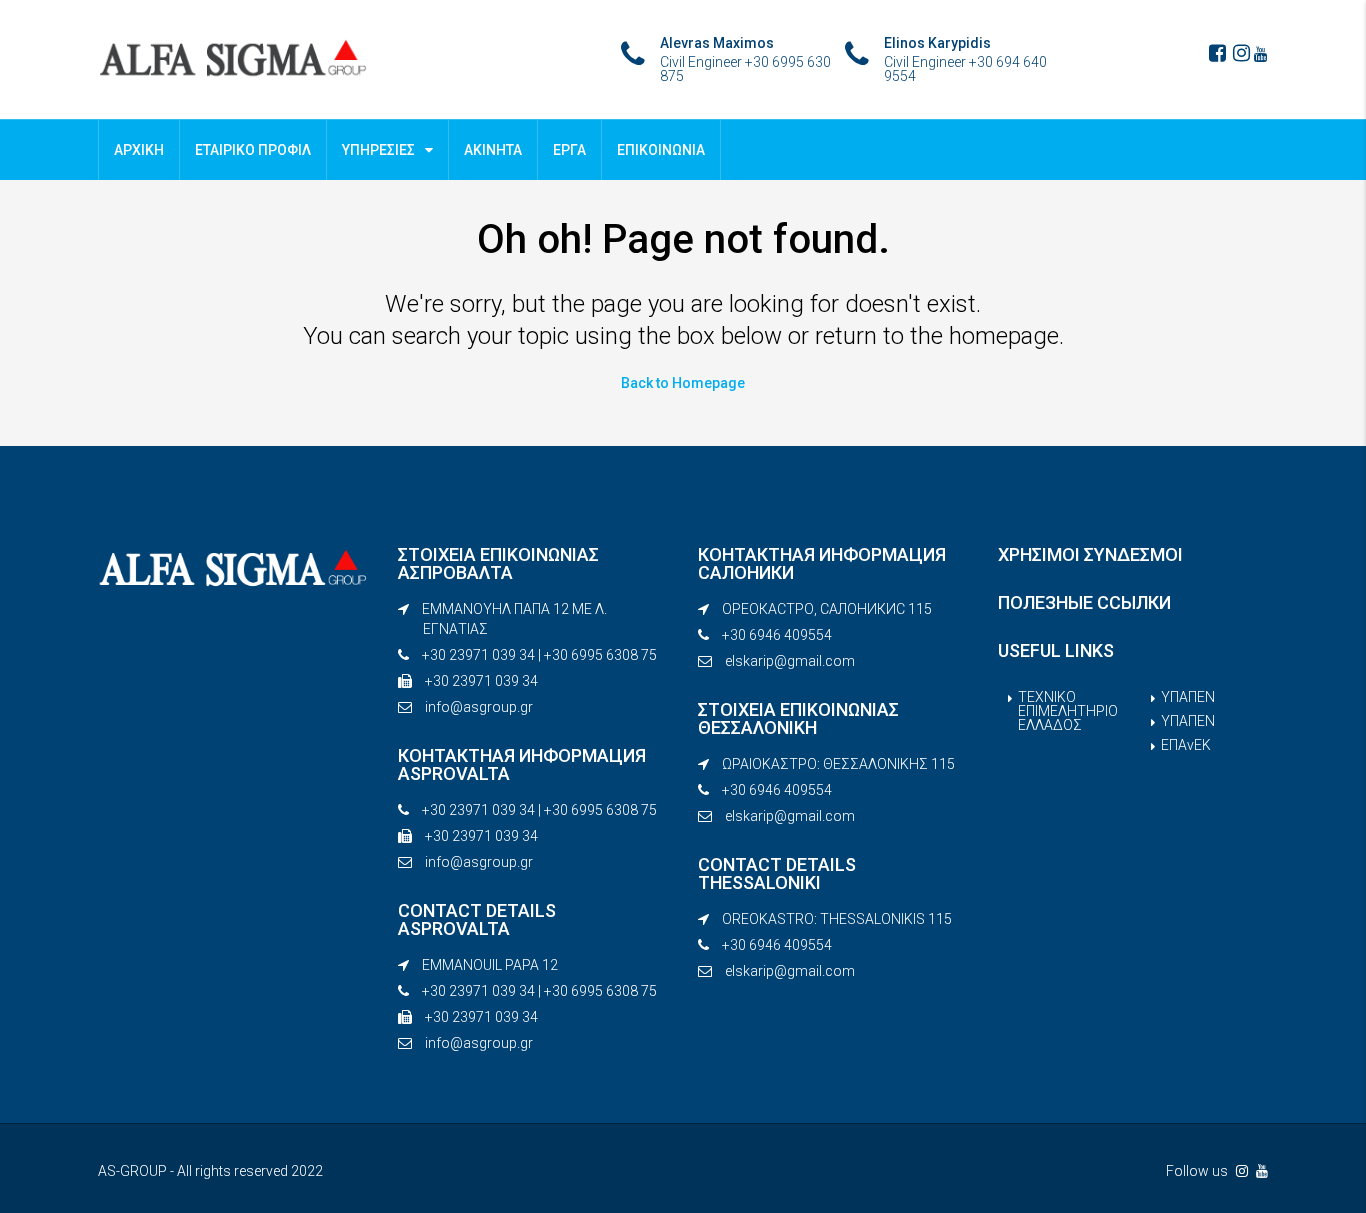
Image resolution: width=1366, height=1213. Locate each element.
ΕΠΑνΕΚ (1186, 745)
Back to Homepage (683, 383)
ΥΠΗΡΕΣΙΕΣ (378, 150)
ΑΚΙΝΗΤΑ (493, 150)
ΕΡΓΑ (569, 150)
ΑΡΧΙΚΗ (139, 150)
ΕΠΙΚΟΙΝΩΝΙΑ (661, 150)
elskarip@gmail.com (790, 661)
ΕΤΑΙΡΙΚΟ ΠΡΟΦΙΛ (253, 150)
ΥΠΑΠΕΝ (1188, 697)
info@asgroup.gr (479, 707)
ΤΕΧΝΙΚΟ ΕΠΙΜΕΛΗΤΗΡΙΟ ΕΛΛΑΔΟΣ (1068, 711)
